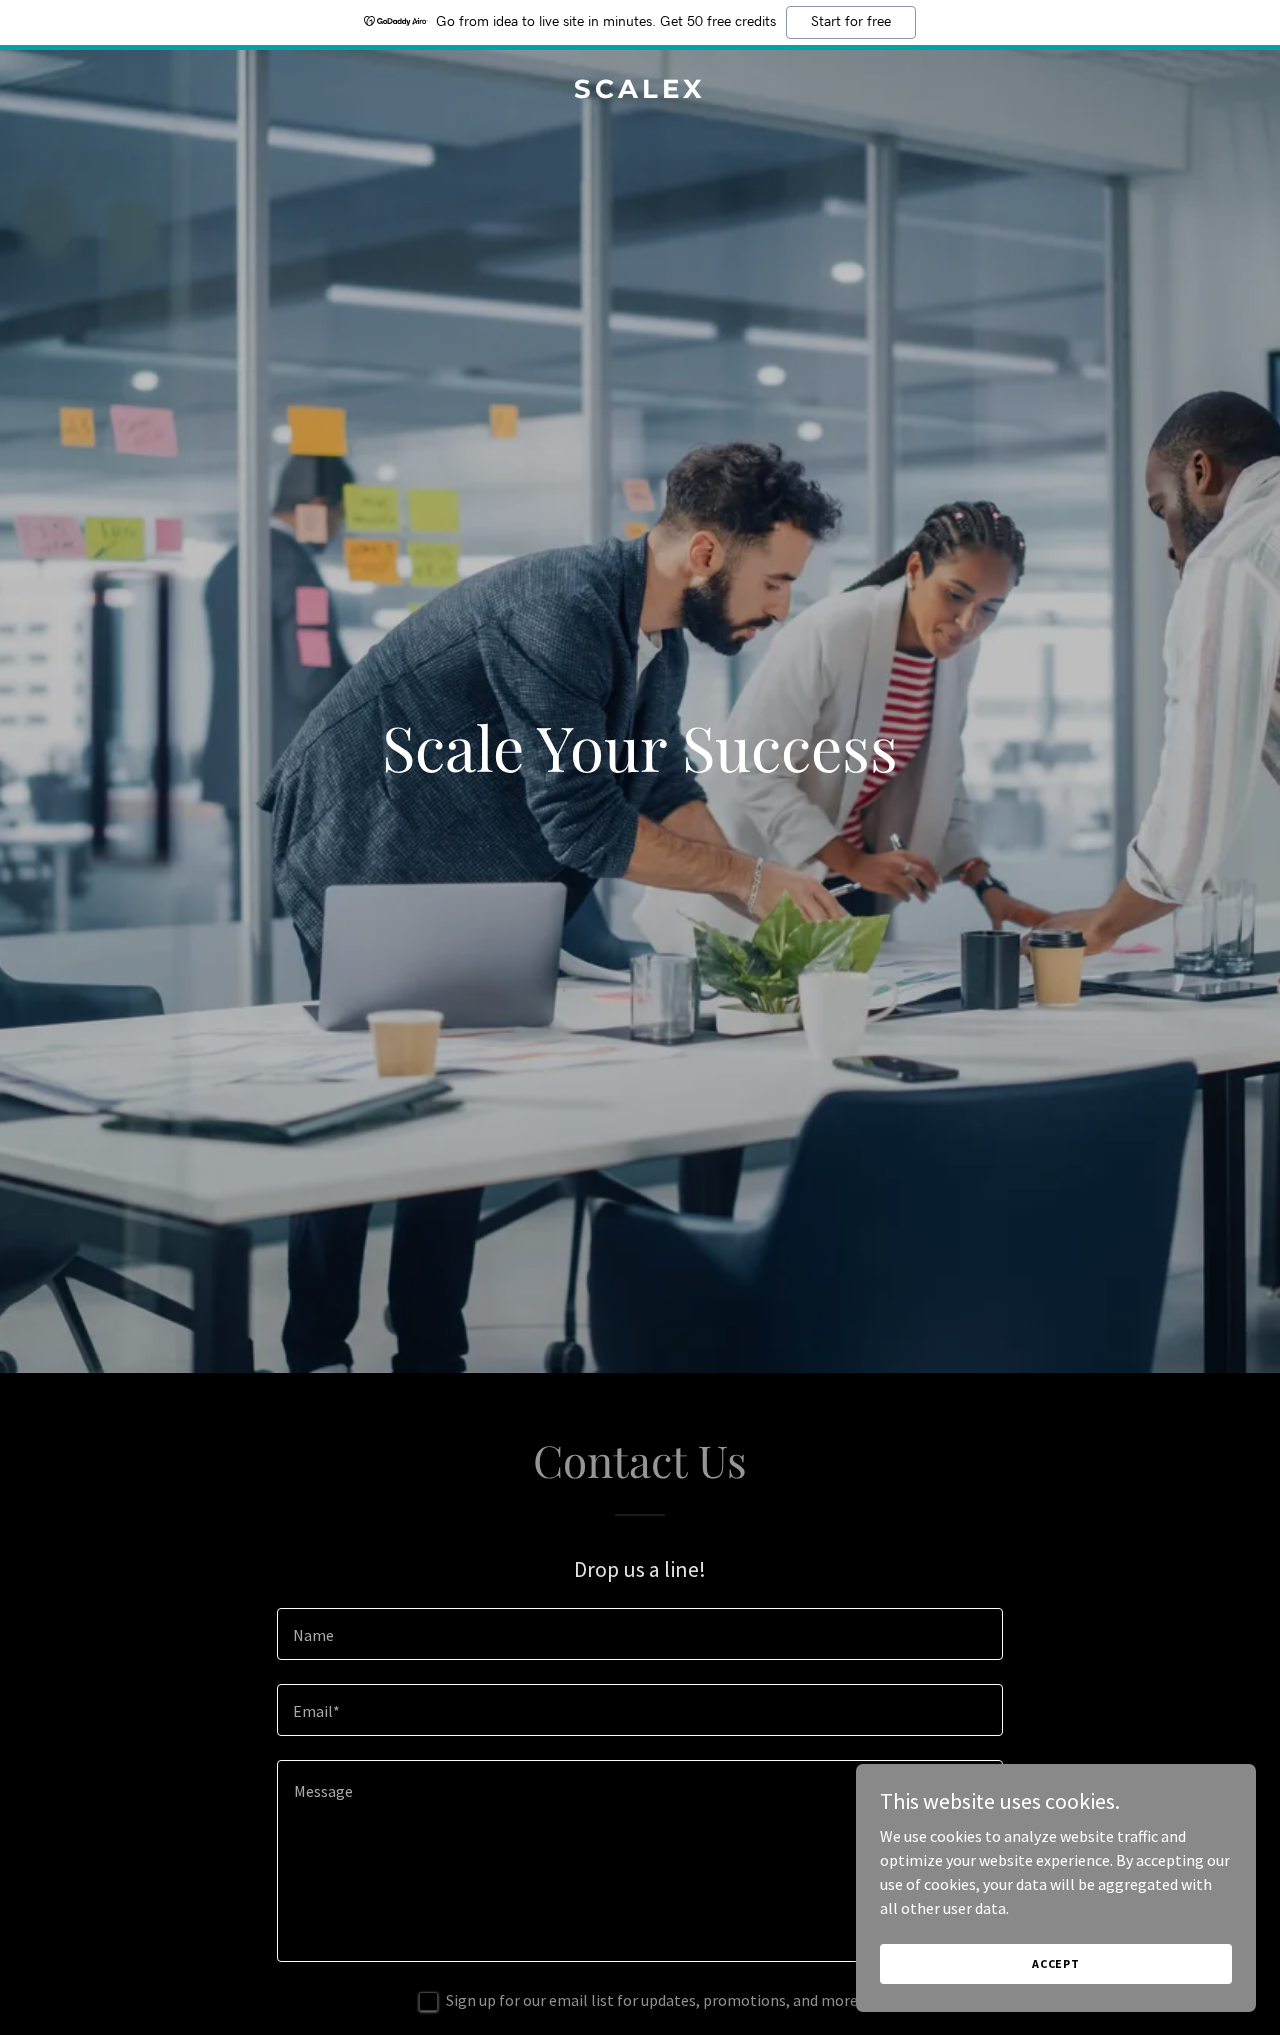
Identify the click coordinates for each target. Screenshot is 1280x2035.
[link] (640, 92)
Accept (1056, 1963)
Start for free (851, 22)
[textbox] (639, 1634)
